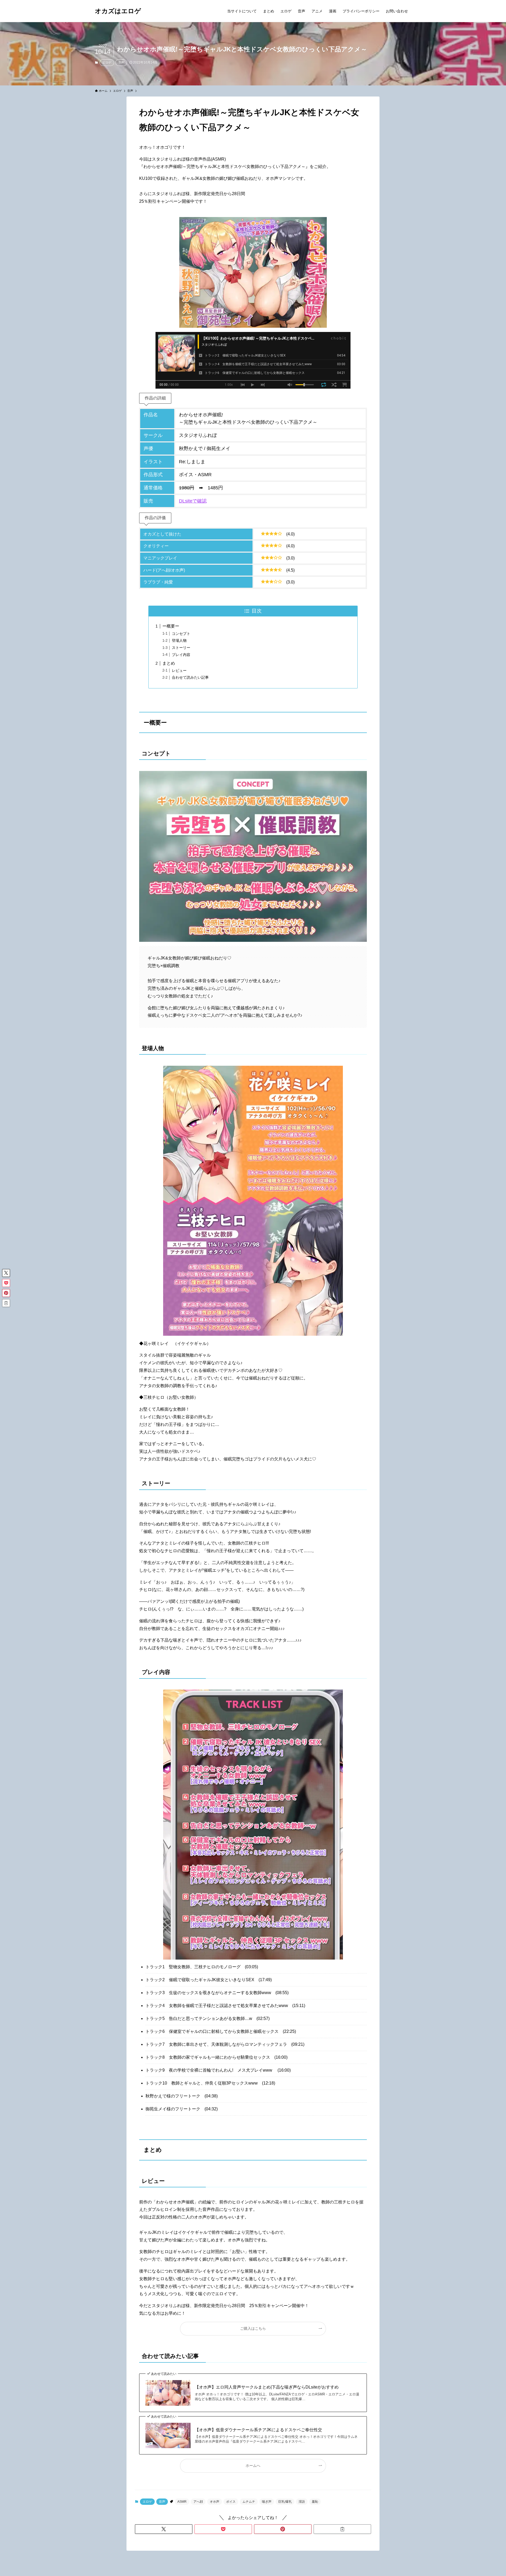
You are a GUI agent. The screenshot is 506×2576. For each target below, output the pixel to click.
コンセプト (181, 634)
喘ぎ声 (267, 2502)
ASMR (182, 2502)
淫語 (302, 2502)
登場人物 (179, 640)
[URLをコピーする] (342, 2529)
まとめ (169, 663)
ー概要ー (171, 626)
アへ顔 (198, 2502)
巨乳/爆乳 (285, 2502)
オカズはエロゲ (118, 11)
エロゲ (107, 62)
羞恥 (315, 2502)
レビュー (179, 670)
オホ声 (215, 2502)
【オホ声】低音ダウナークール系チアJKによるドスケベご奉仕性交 (258, 2430)
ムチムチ (249, 2502)
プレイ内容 (181, 655)
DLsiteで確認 (193, 501)
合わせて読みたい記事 (190, 677)
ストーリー (181, 648)
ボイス (231, 2502)
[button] (164, 2529)
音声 (121, 62)
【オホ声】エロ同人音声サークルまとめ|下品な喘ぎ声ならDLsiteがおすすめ (267, 2387)
